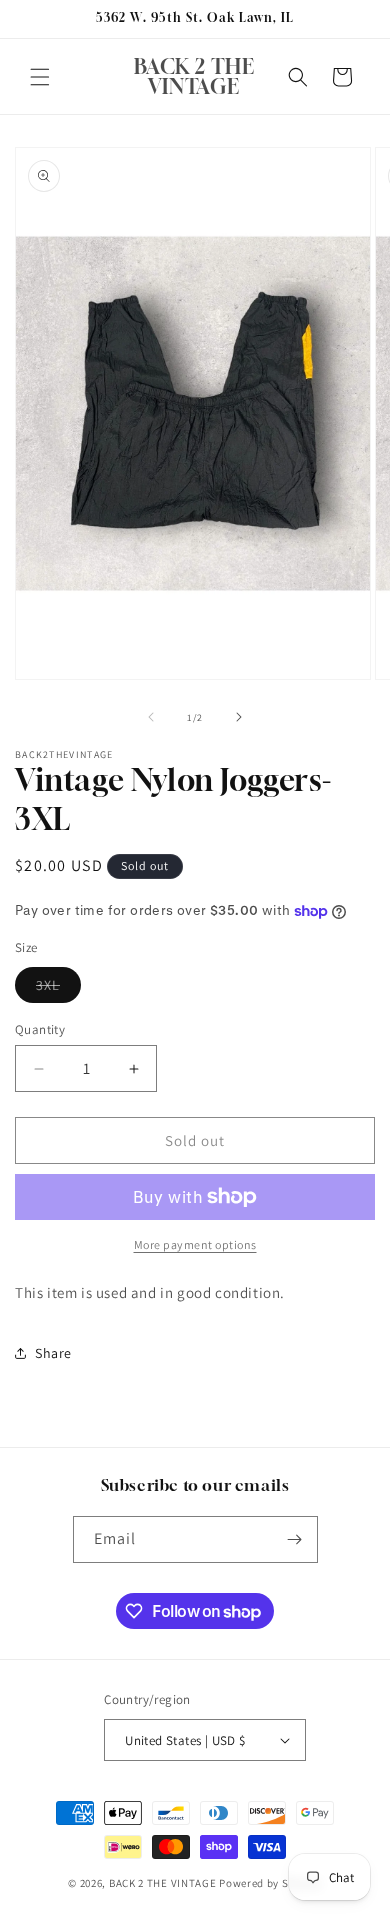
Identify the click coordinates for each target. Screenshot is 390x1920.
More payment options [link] (195, 1244)
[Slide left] (151, 717)
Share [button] (53, 1353)
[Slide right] (239, 717)
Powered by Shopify (270, 1883)
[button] (40, 77)
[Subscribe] (295, 1539)
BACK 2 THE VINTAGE (163, 1883)
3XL (58, 989)
